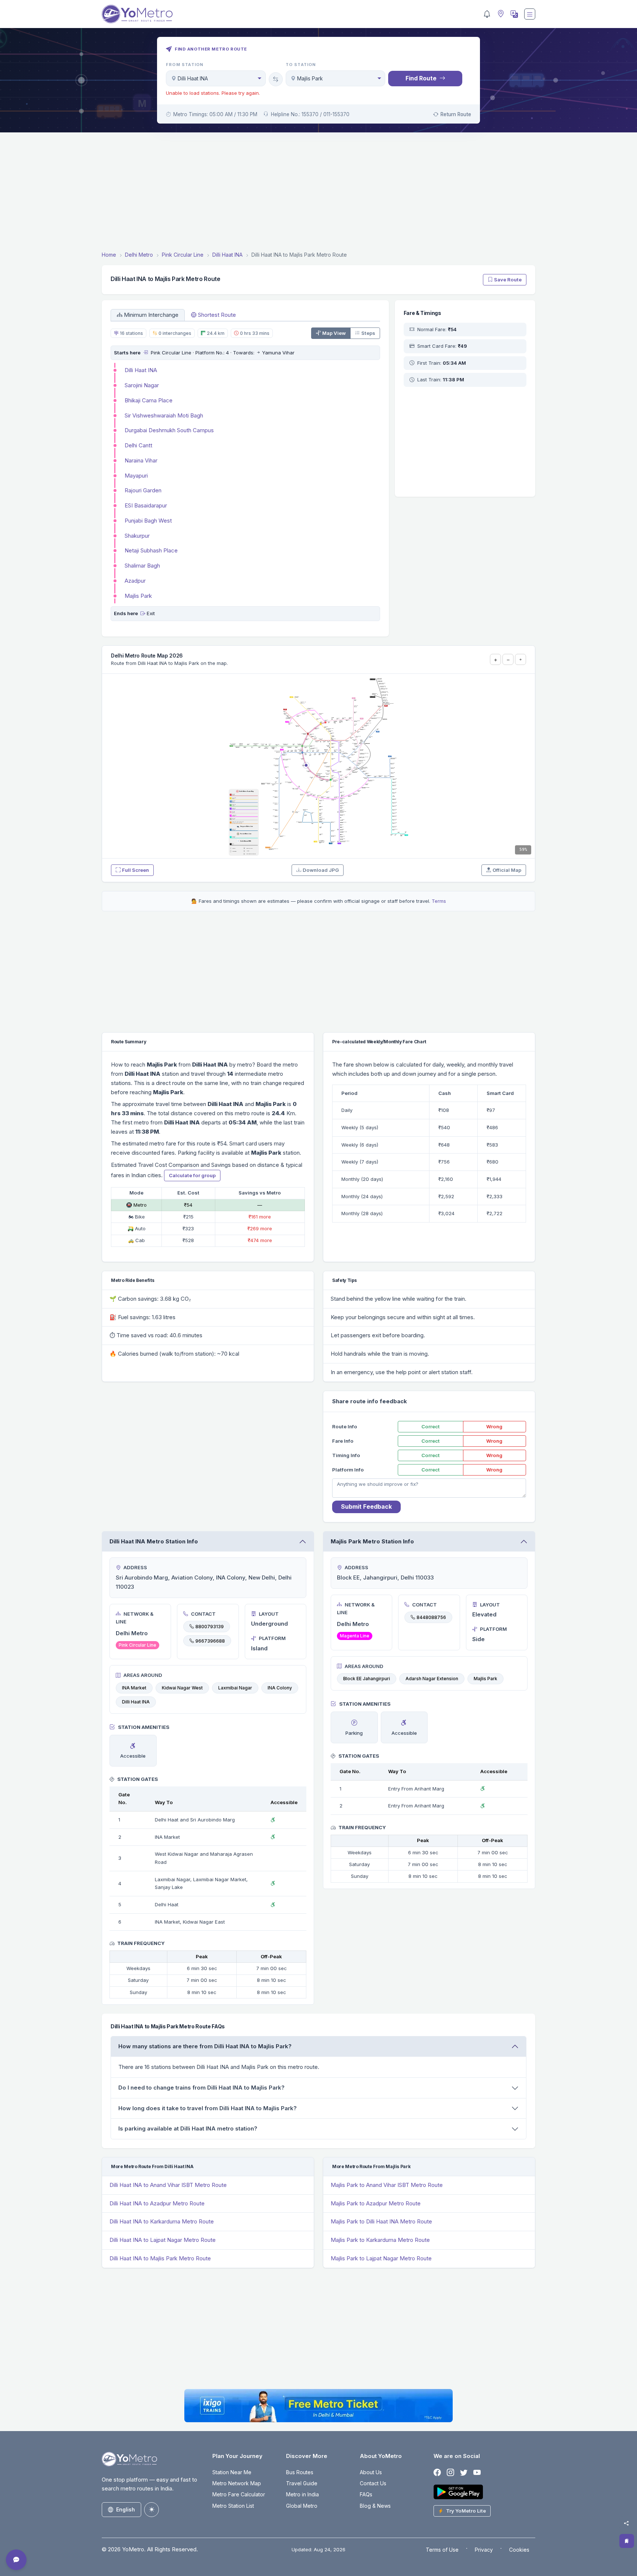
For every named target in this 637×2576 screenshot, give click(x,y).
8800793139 (210, 1627)
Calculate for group (192, 1175)
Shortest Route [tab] (217, 315)
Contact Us (373, 2483)
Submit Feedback (366, 1507)
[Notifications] (487, 14)
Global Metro (302, 2506)
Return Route (456, 114)
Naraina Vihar (141, 460)
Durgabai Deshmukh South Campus (169, 430)
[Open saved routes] (627, 2541)
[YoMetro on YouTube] (477, 2473)
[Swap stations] (276, 79)
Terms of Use (442, 2550)
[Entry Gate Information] (145, 353)
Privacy (484, 2550)
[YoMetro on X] (464, 2473)
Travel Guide (302, 2483)
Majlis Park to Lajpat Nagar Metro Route (381, 2258)
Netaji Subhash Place (151, 550)
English (126, 2509)
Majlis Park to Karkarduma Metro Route (380, 2240)
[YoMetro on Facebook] (437, 2473)
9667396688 (210, 1641)
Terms (439, 901)
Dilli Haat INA (141, 370)
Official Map (507, 870)
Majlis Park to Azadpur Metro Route (376, 2203)
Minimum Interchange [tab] (151, 315)
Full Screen (135, 870)
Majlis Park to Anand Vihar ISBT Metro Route (387, 2185)
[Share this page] (626, 2523)
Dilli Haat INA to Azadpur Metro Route (157, 2203)
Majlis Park (138, 596)
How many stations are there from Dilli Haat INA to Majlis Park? (205, 2046)
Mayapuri (136, 476)
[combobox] (216, 78)
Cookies (519, 2550)
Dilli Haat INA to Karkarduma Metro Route (162, 2221)
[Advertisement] (318, 193)
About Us (371, 2472)
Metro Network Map (237, 2483)
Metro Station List (233, 2506)
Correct (431, 1426)
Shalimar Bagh (142, 566)
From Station (185, 65)
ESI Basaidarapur (146, 505)
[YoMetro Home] (137, 14)
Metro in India (302, 2494)
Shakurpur (137, 536)
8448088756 (431, 1617)
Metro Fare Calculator (239, 2494)
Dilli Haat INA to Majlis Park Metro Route (160, 2258)
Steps (368, 333)
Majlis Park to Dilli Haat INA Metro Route (381, 2221)
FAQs (366, 2494)
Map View (334, 333)
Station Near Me (232, 2472)
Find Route (421, 78)
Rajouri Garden (143, 490)
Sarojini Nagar (142, 385)
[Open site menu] (530, 14)
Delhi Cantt (138, 445)
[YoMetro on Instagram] (450, 2473)
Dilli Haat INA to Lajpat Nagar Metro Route (163, 2240)
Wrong (494, 1426)
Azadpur (135, 581)
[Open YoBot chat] (16, 2560)
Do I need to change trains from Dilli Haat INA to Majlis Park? (201, 2088)
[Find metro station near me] (500, 14)
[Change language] (514, 14)
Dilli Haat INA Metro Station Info (154, 1541)
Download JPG (321, 870)
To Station (301, 65)
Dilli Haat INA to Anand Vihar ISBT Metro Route (168, 2185)
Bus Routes (300, 2472)
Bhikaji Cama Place (149, 400)
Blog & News (375, 2506)
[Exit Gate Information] (143, 613)
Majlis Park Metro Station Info (372, 1541)
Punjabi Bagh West (148, 521)
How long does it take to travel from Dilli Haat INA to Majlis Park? (208, 2108)
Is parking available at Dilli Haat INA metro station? (188, 2128)
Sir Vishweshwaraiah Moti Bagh (164, 415)
